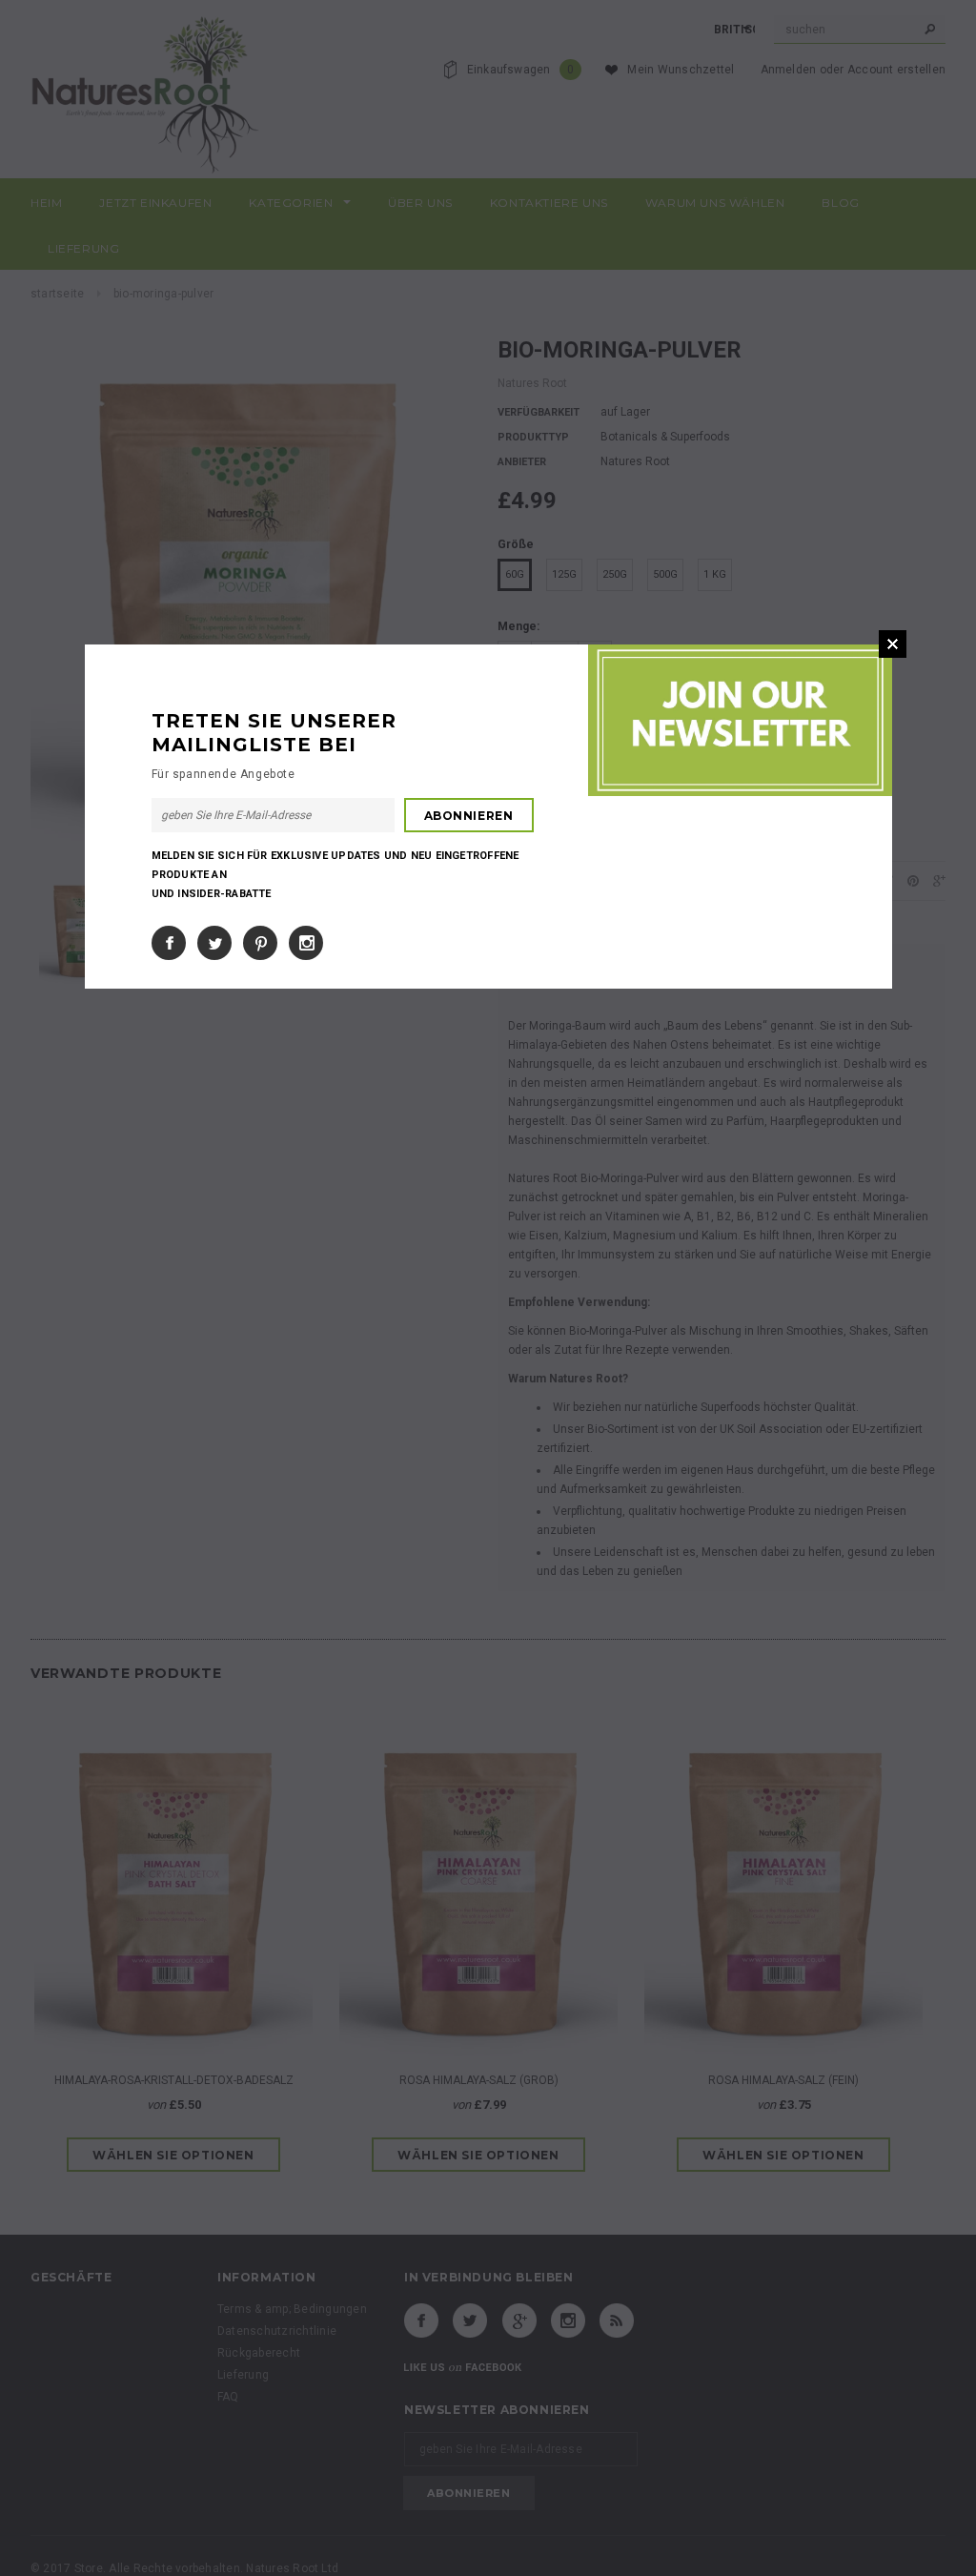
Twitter (214, 943)
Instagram (306, 943)
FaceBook (169, 943)
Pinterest (260, 943)
